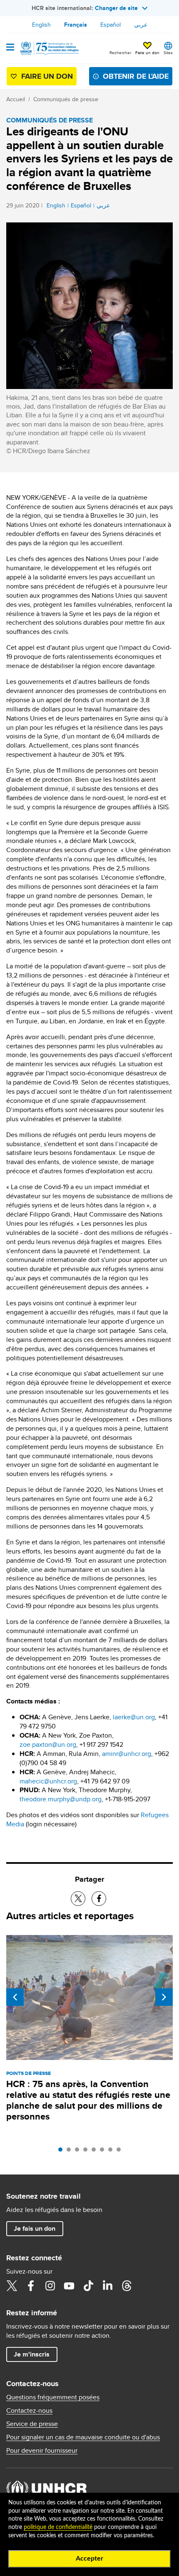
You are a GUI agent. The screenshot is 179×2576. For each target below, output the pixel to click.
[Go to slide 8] (121, 2152)
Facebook (31, 2286)
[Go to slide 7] (112, 2152)
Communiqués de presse (66, 99)
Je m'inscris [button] (32, 2354)
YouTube (69, 2286)
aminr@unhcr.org (127, 1754)
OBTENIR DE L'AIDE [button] (136, 76)
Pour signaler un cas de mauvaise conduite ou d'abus (83, 2437)
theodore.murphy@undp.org (61, 1799)
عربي (141, 25)
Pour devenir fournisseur (42, 2451)
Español (111, 25)
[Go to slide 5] (96, 2152)
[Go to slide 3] (79, 2152)
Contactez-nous (29, 2411)
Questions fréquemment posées (53, 2397)
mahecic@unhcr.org (48, 1781)
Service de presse (32, 2424)
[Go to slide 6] (104, 2152)
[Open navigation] (10, 48)
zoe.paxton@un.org (48, 1744)
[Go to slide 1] (62, 2152)
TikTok (88, 2286)
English (41, 25)
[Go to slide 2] (71, 2152)
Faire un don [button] (147, 52)
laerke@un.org (134, 1717)
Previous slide (15, 1997)
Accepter (89, 2559)
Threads (127, 2286)
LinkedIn (107, 2286)
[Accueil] (49, 48)
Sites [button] (168, 52)
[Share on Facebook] (99, 1899)
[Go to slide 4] (87, 2152)
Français (76, 25)
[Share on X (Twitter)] (78, 1899)
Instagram (50, 2286)
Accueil (16, 99)
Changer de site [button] (116, 8)
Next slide (164, 1997)
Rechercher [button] (120, 52)
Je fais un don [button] (35, 2228)
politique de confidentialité (58, 2527)
